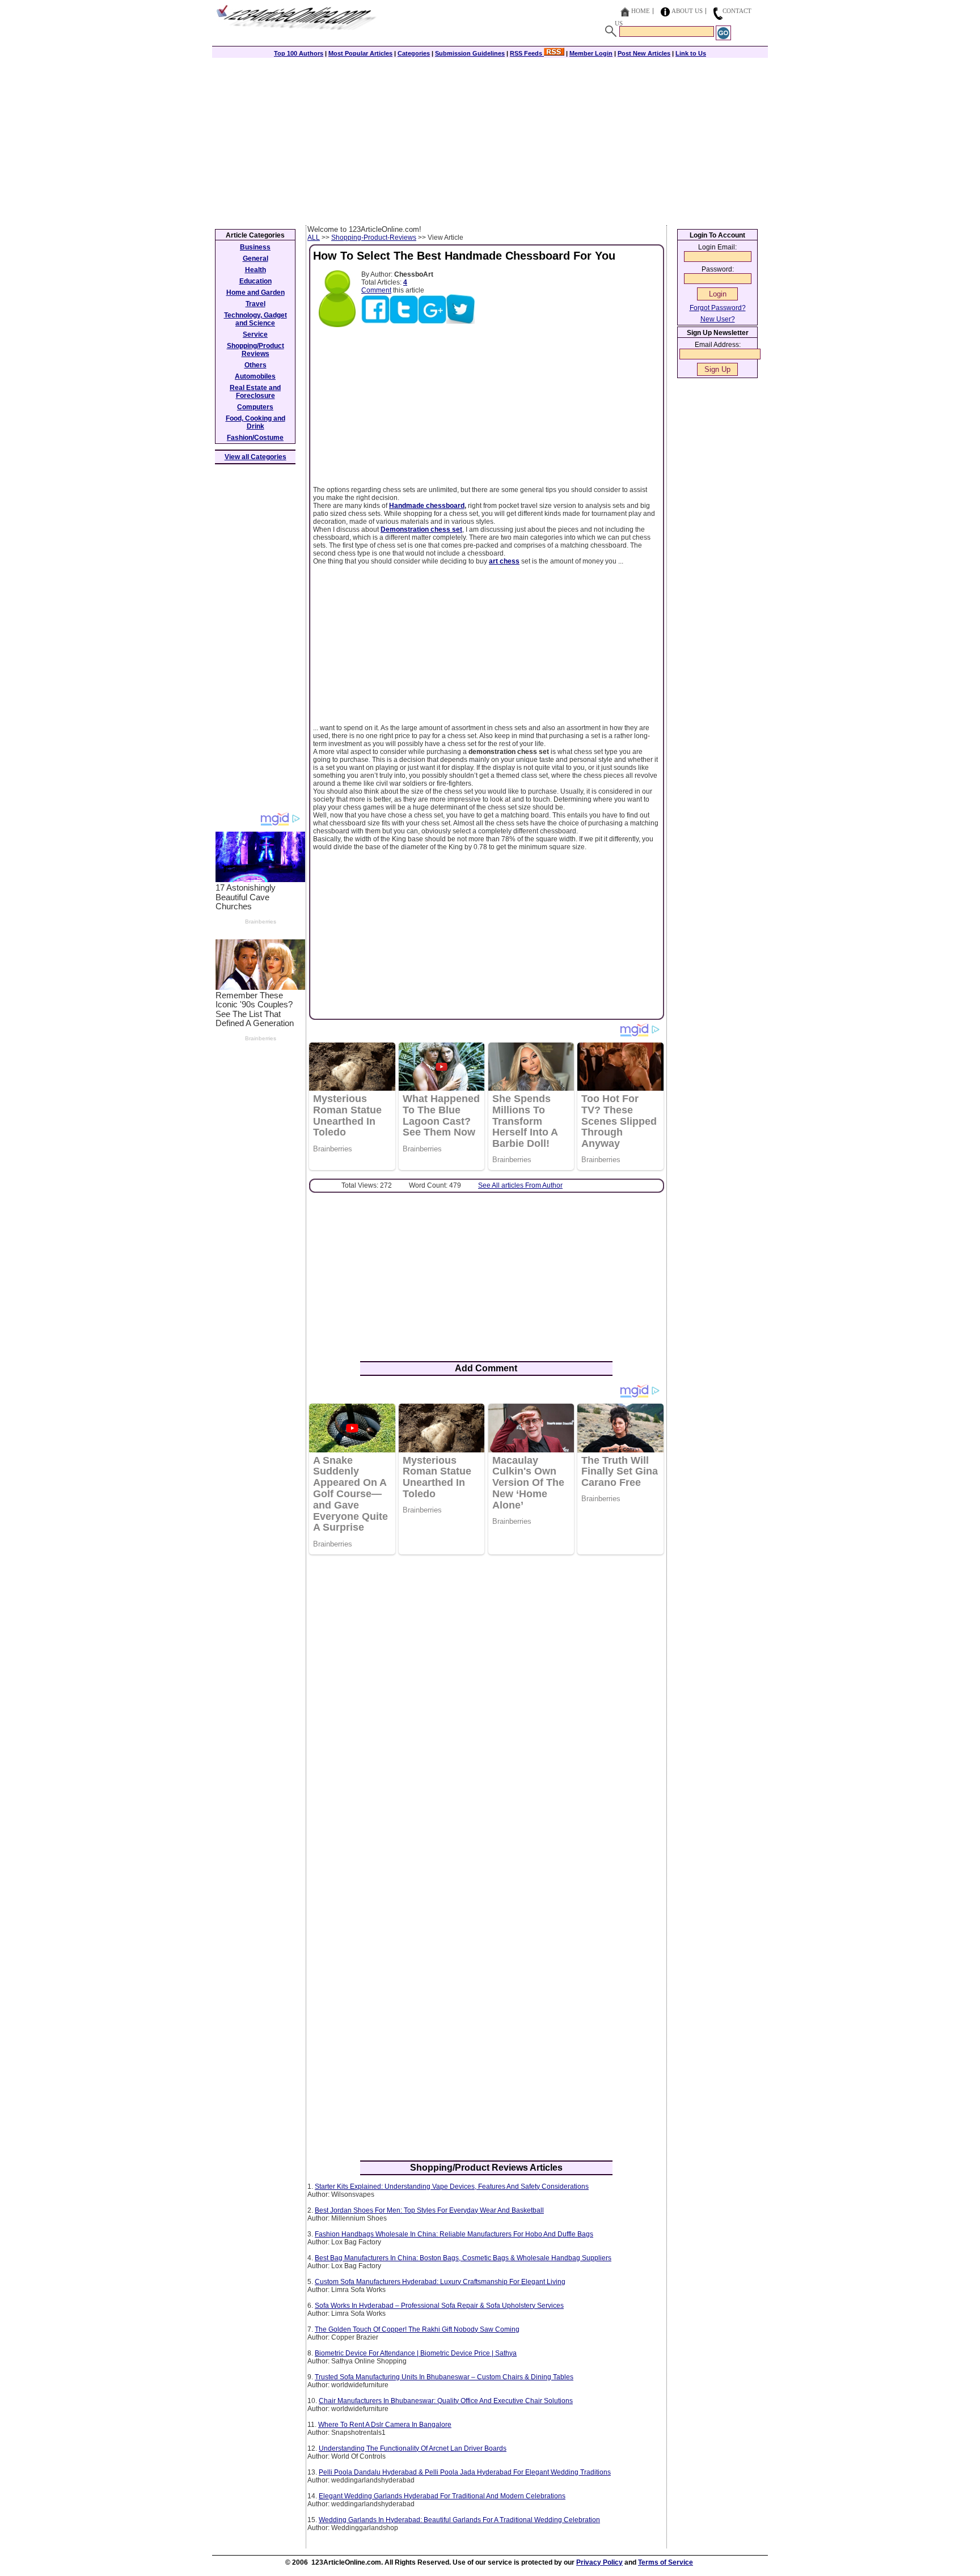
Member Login (591, 53)
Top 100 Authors (299, 53)
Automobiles (255, 376)
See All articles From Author (520, 1185)
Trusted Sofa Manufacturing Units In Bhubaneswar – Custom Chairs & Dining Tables (444, 2377)
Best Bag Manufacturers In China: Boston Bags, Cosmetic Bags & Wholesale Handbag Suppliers (463, 2258)
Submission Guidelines (470, 53)
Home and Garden (255, 293)
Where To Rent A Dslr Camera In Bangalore (385, 2425)
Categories (414, 53)
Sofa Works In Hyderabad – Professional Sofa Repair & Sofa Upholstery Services (439, 2306)
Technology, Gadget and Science (255, 319)
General (255, 259)
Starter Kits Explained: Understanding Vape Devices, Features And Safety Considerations (452, 2187)
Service (255, 334)
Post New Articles (644, 53)
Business (255, 247)
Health (255, 270)
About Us (687, 11)
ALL (314, 238)
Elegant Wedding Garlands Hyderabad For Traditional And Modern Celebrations (442, 2496)
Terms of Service (666, 2562)
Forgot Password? (718, 308)
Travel (255, 304)
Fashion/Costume (255, 438)
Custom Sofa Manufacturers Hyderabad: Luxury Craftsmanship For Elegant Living (440, 2282)
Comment (376, 290)
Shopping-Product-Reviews (374, 238)
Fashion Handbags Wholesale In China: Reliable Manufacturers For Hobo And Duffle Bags (454, 2234)
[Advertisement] (490, 140)
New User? (718, 319)
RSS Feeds (527, 53)
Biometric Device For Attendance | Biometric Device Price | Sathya (416, 2353)
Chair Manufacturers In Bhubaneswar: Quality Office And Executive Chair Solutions (446, 2401)
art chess (504, 561)
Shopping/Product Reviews (255, 350)
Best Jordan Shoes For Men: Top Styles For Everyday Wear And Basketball (429, 2210)
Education (255, 281)
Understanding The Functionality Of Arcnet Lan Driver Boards (413, 2448)
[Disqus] (486, 1710)
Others (255, 365)
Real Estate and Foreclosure (255, 392)
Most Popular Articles (360, 53)
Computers (255, 407)
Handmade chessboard (427, 506)
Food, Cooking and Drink (255, 422)
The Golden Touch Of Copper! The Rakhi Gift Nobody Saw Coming (417, 2329)
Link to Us (691, 53)
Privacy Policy (599, 2562)
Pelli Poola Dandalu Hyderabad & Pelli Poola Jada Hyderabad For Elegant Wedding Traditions (465, 2472)
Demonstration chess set (421, 529)
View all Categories (255, 457)
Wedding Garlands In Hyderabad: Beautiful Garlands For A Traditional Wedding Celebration (459, 2520)
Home (641, 11)
